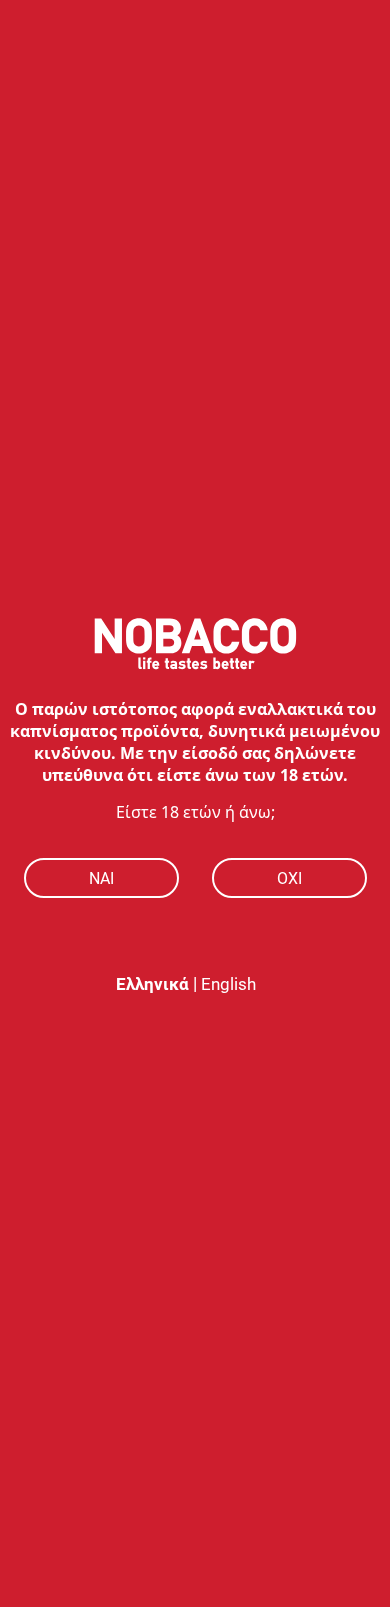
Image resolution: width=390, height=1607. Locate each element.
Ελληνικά (152, 984)
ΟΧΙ (289, 878)
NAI (101, 878)
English (228, 984)
